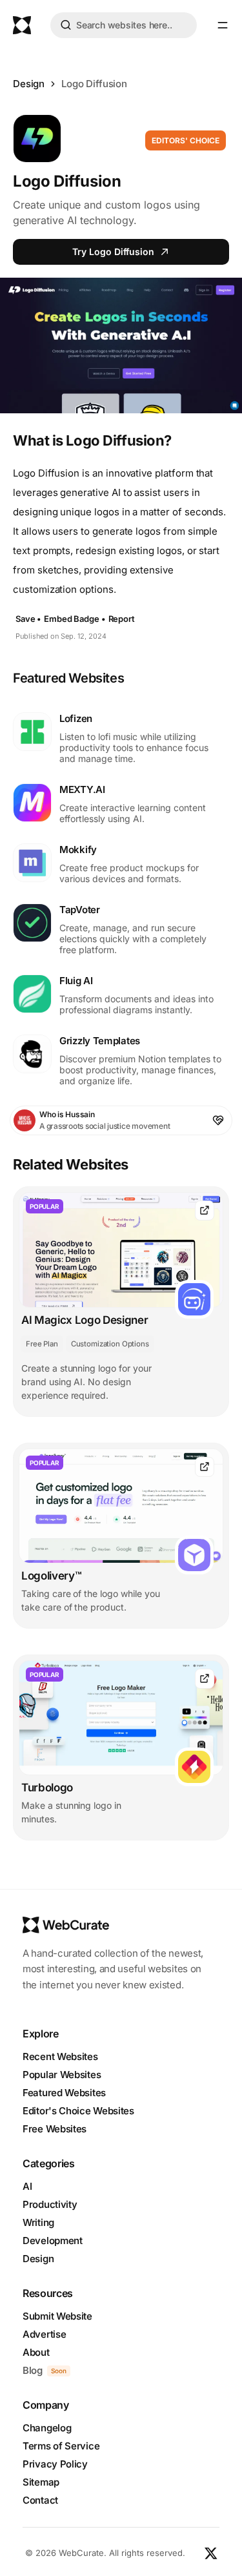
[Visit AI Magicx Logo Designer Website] (205, 1211)
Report (122, 619)
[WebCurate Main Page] (22, 25)
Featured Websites (64, 2093)
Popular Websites (62, 2075)
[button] (223, 25)
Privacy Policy (55, 2464)
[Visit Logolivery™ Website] (205, 1467)
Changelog (47, 2428)
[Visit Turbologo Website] (205, 1679)
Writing (38, 2222)
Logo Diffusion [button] (94, 84)
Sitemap (41, 2482)
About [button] (36, 2352)
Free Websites (55, 2129)
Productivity (50, 2204)
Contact (40, 2500)
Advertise (44, 2334)
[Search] (66, 27)
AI (27, 2186)
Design (29, 84)
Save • (28, 619)
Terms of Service (61, 2446)
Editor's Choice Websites (78, 2111)
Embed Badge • (75, 619)
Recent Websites (60, 2056)
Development (53, 2241)
